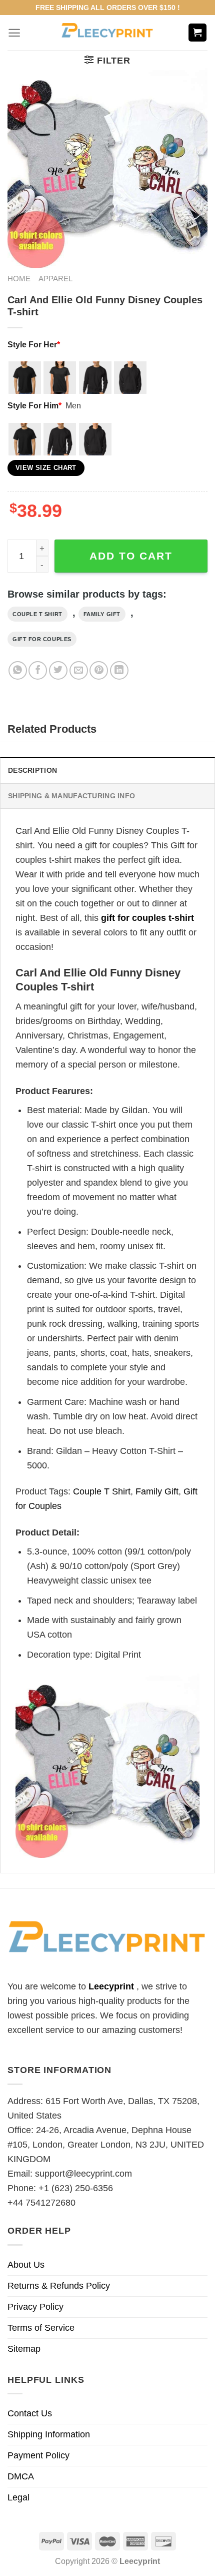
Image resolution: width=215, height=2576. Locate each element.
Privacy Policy (35, 2307)
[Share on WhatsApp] (18, 670)
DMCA (21, 2476)
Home (19, 279)
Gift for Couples (42, 639)
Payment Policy (38, 2455)
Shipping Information (49, 2434)
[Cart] (198, 33)
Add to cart (131, 556)
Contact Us (30, 2413)
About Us (26, 2265)
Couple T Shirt (37, 614)
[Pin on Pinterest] (99, 670)
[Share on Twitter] (58, 670)
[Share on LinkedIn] (119, 670)
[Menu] (14, 33)
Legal (18, 2497)
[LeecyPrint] (108, 33)
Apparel (55, 279)
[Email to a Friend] (79, 670)
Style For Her (34, 344)
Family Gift (102, 614)
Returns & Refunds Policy (59, 2286)
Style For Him (34, 405)
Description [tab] (32, 770)
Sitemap (24, 2349)
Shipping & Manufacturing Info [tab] (71, 796)
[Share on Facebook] (38, 670)
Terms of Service (41, 2328)
